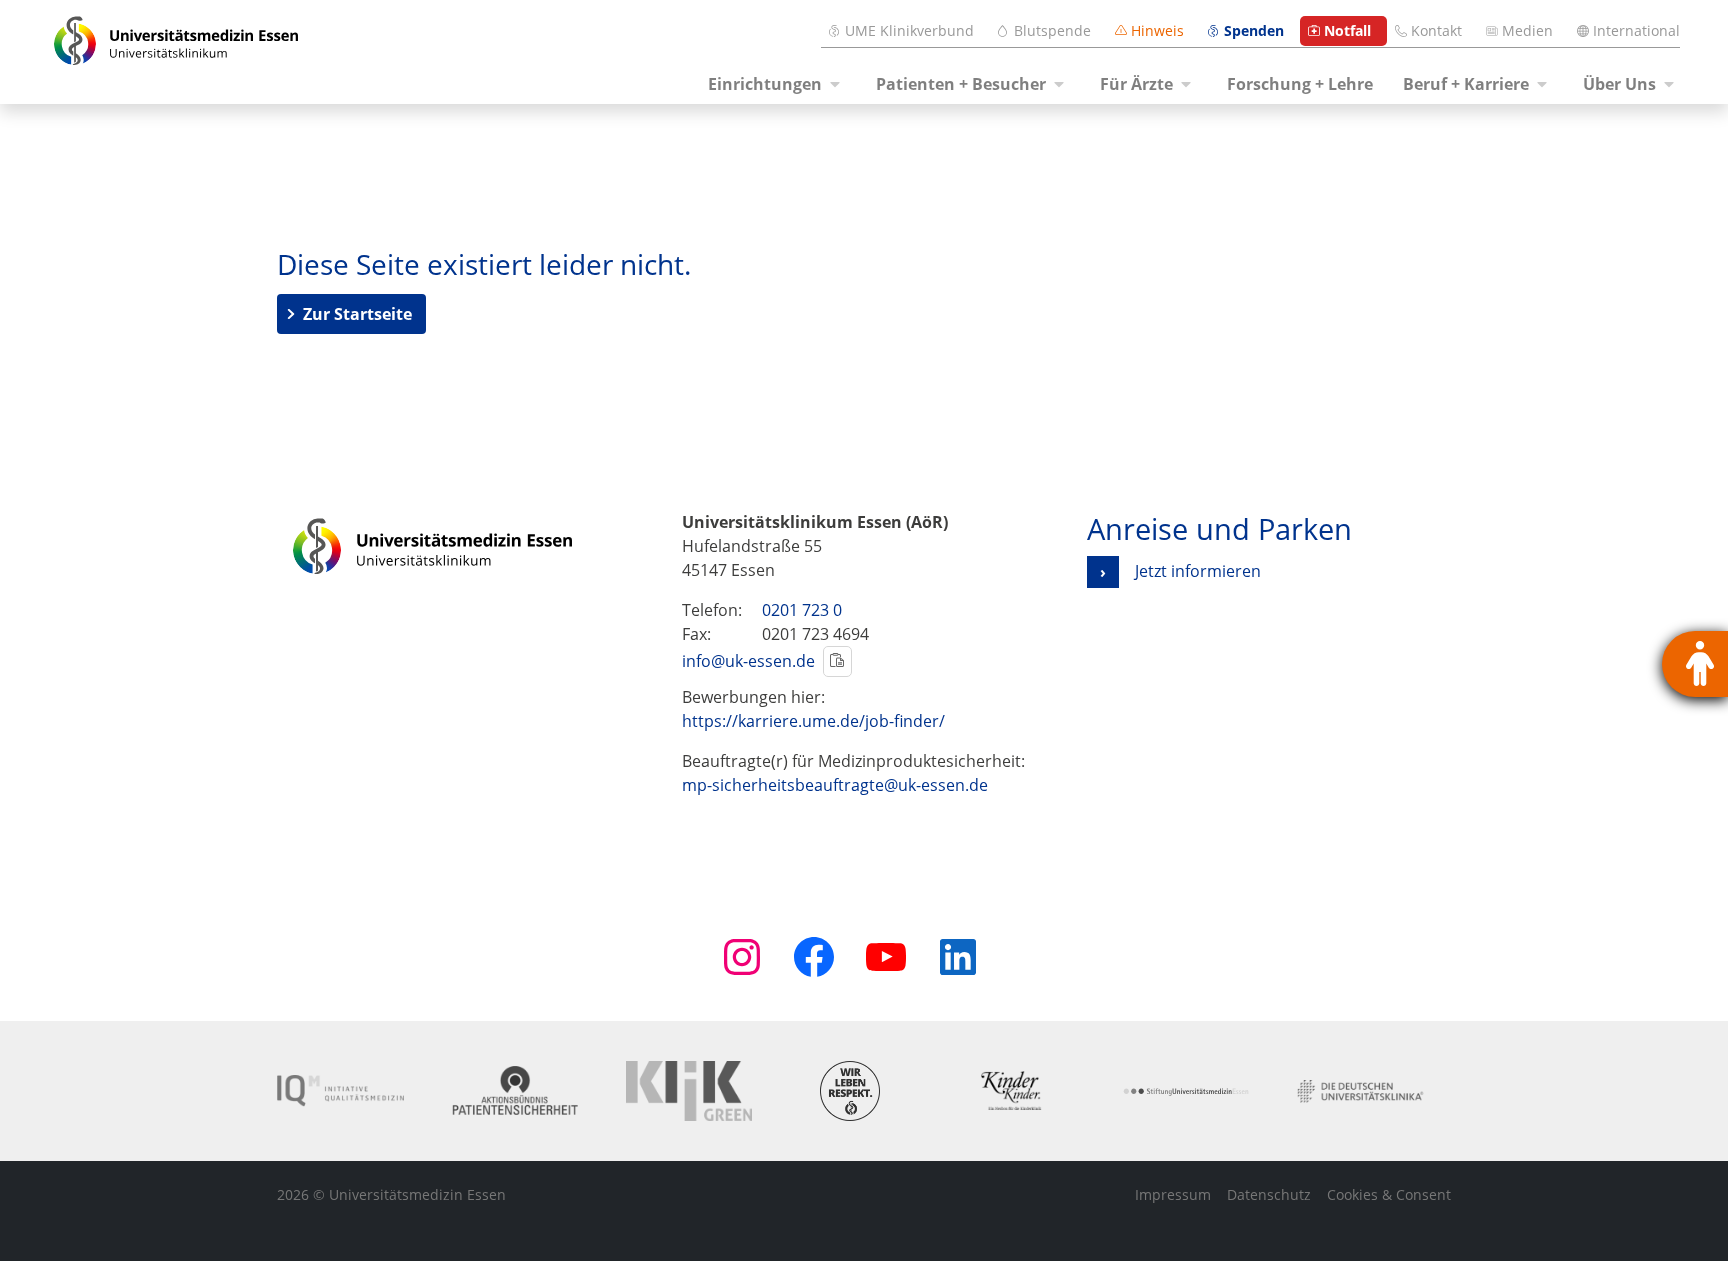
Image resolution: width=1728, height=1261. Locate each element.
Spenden (1254, 30)
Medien (1527, 30)
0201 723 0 (802, 610)
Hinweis (1157, 30)
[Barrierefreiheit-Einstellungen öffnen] (1695, 664)
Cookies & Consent (1389, 1194)
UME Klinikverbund (909, 30)
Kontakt (1436, 30)
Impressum (1173, 1194)
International (1636, 30)
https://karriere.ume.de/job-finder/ (813, 721)
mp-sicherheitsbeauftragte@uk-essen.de (835, 785)
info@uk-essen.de (748, 661)
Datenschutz (1269, 1194)
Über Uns (1619, 84)
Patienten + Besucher (961, 84)
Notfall (1347, 30)
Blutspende (1052, 30)
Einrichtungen (765, 84)
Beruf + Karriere (1466, 84)
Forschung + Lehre (1300, 84)
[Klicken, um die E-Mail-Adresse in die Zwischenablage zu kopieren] (837, 661)
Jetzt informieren (1198, 571)
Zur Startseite (357, 314)
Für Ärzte (1136, 84)
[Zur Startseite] (176, 52)
